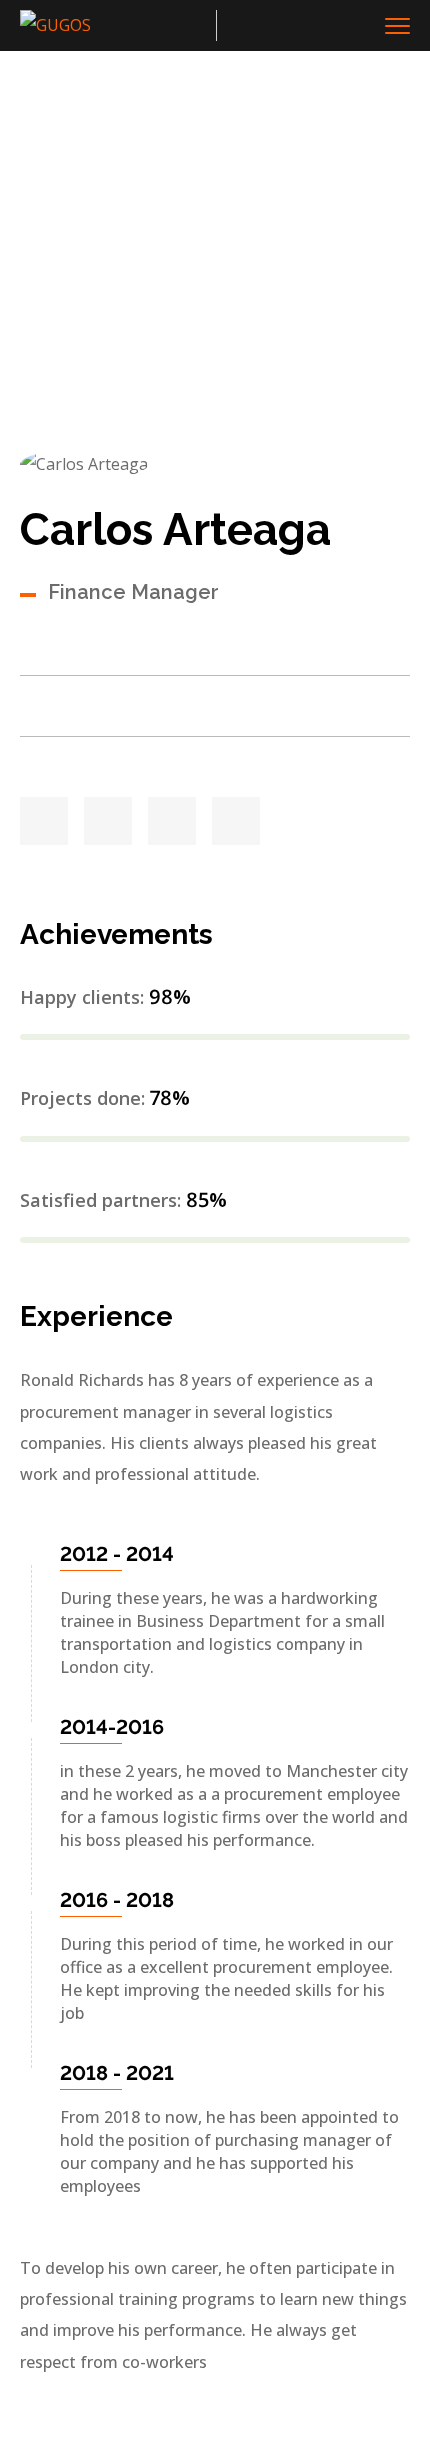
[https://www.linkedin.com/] (172, 821)
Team (110, 300)
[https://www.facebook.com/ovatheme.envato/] (108, 821)
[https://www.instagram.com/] (236, 821)
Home (43, 300)
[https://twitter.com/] (44, 821)
